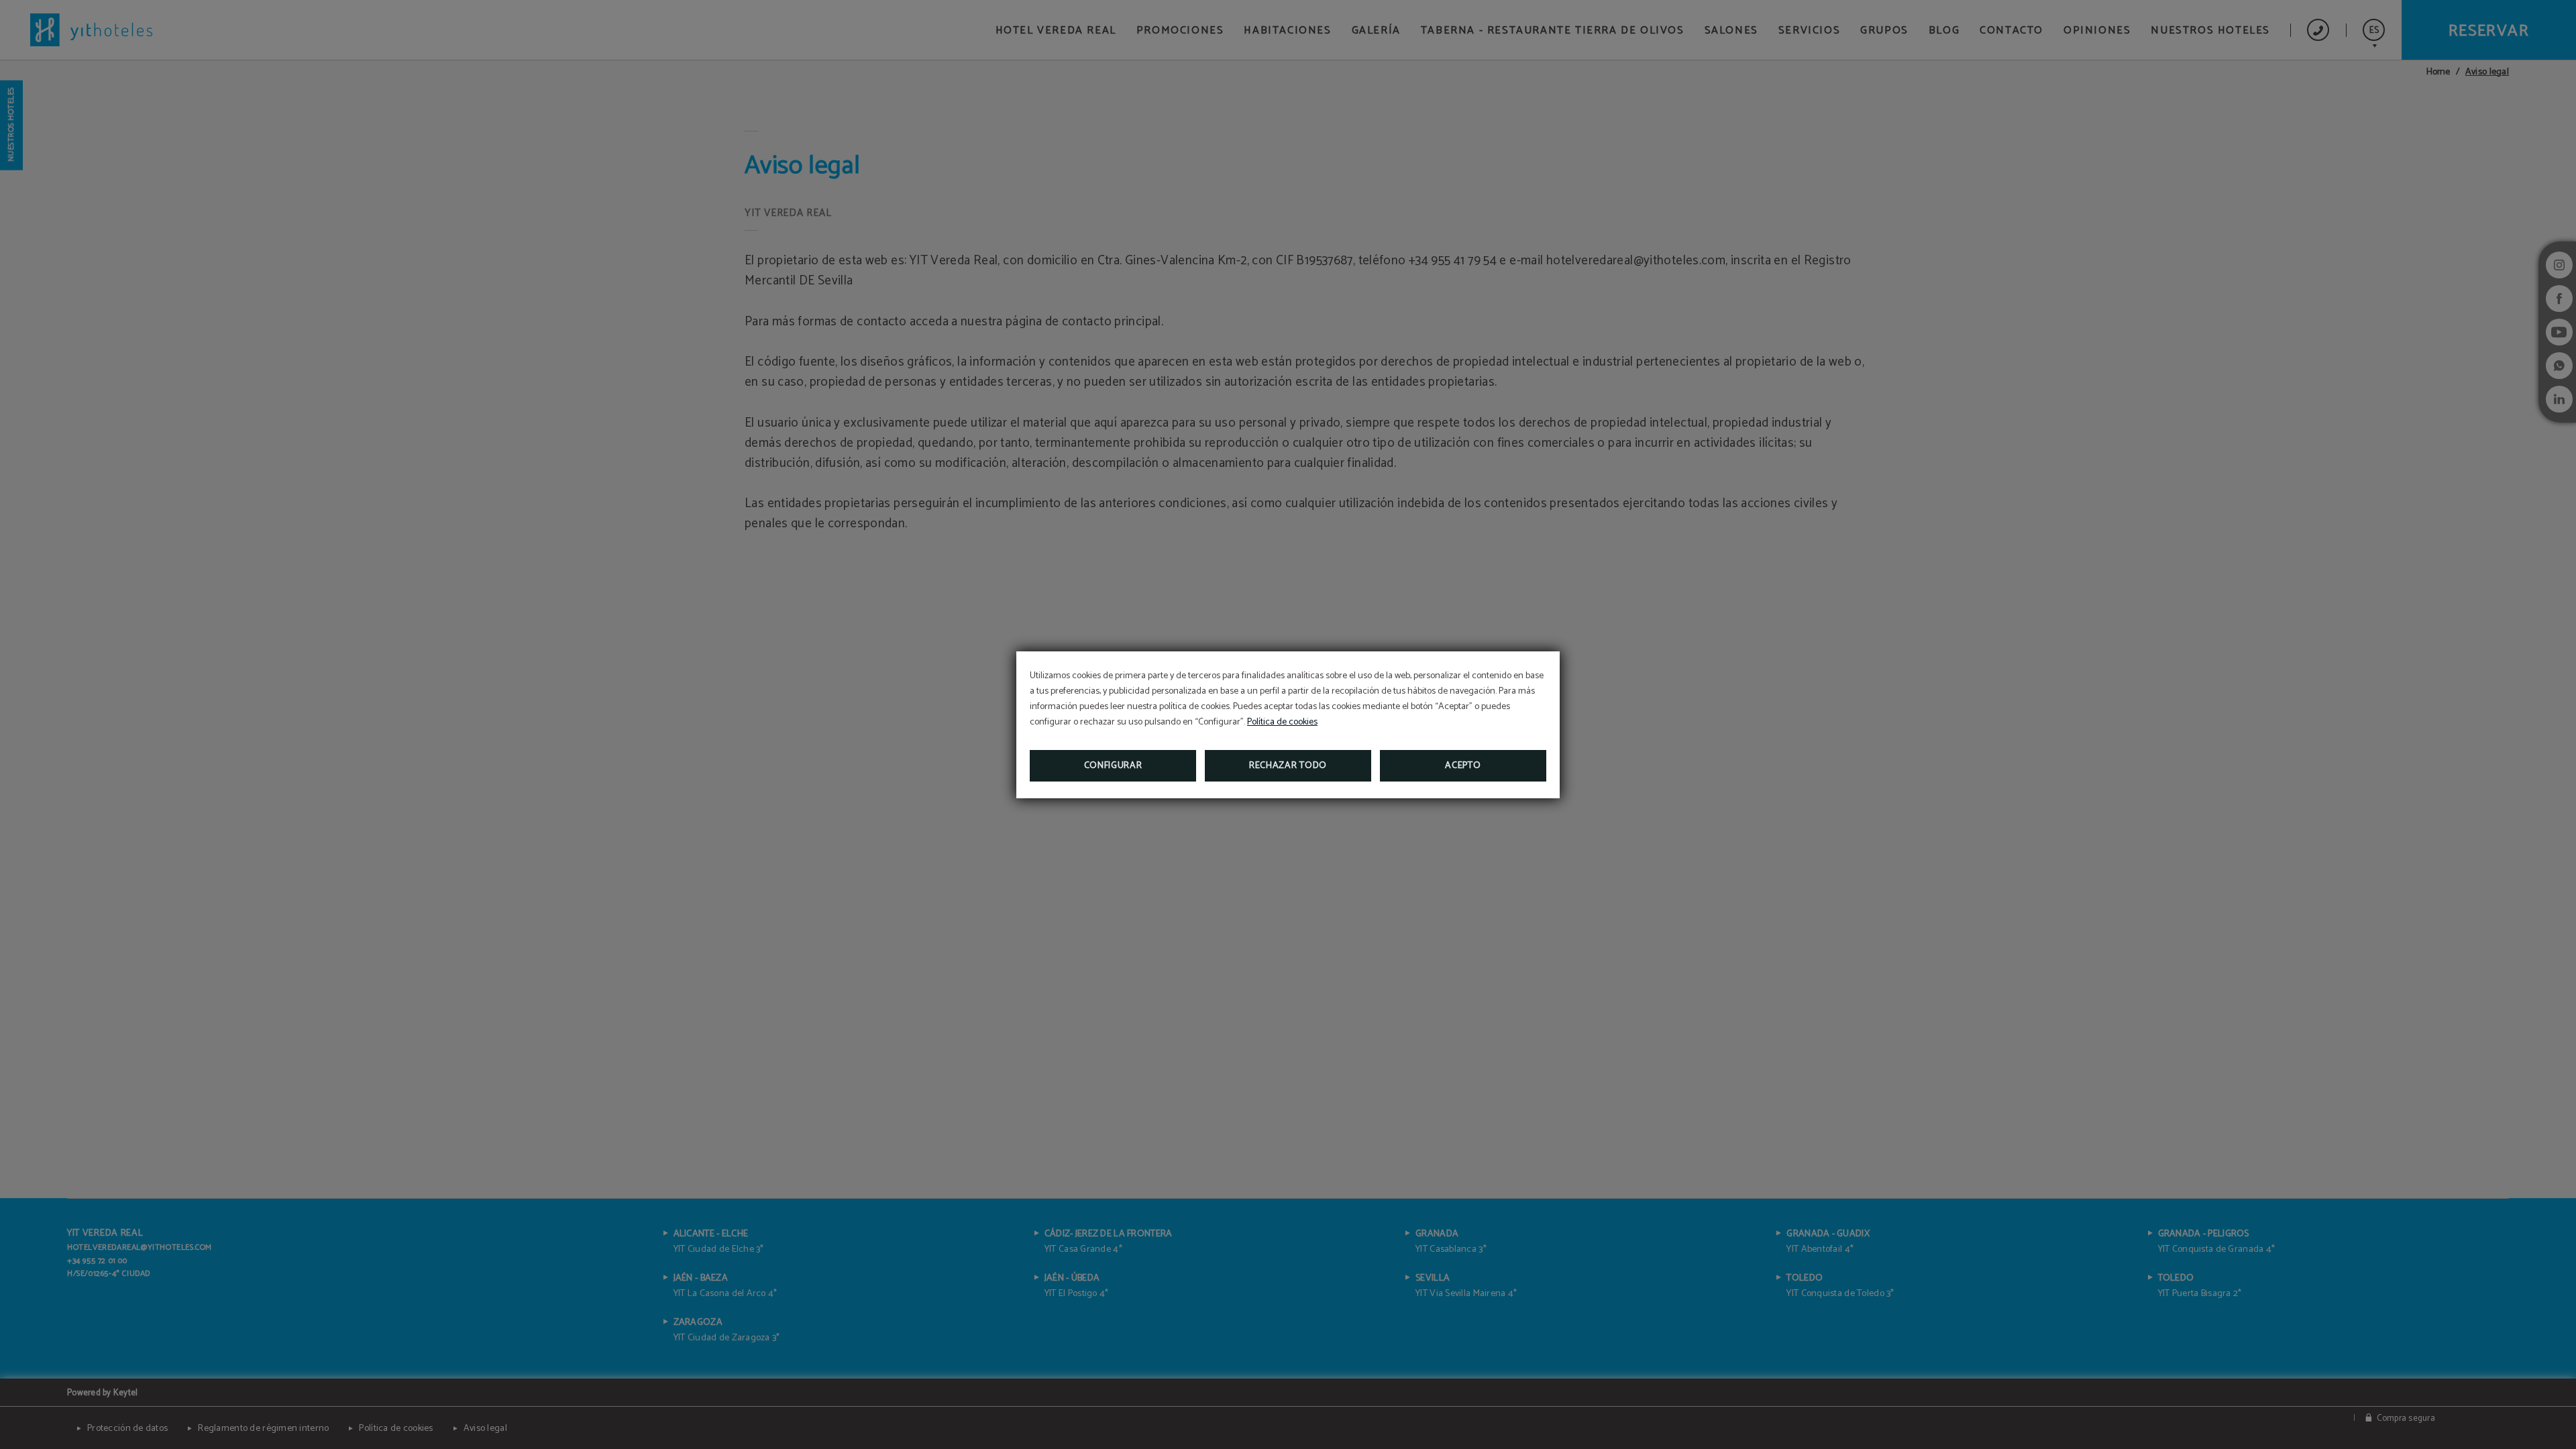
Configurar (1113, 766)
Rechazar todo (1288, 766)
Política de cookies (1282, 722)
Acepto (1463, 766)
